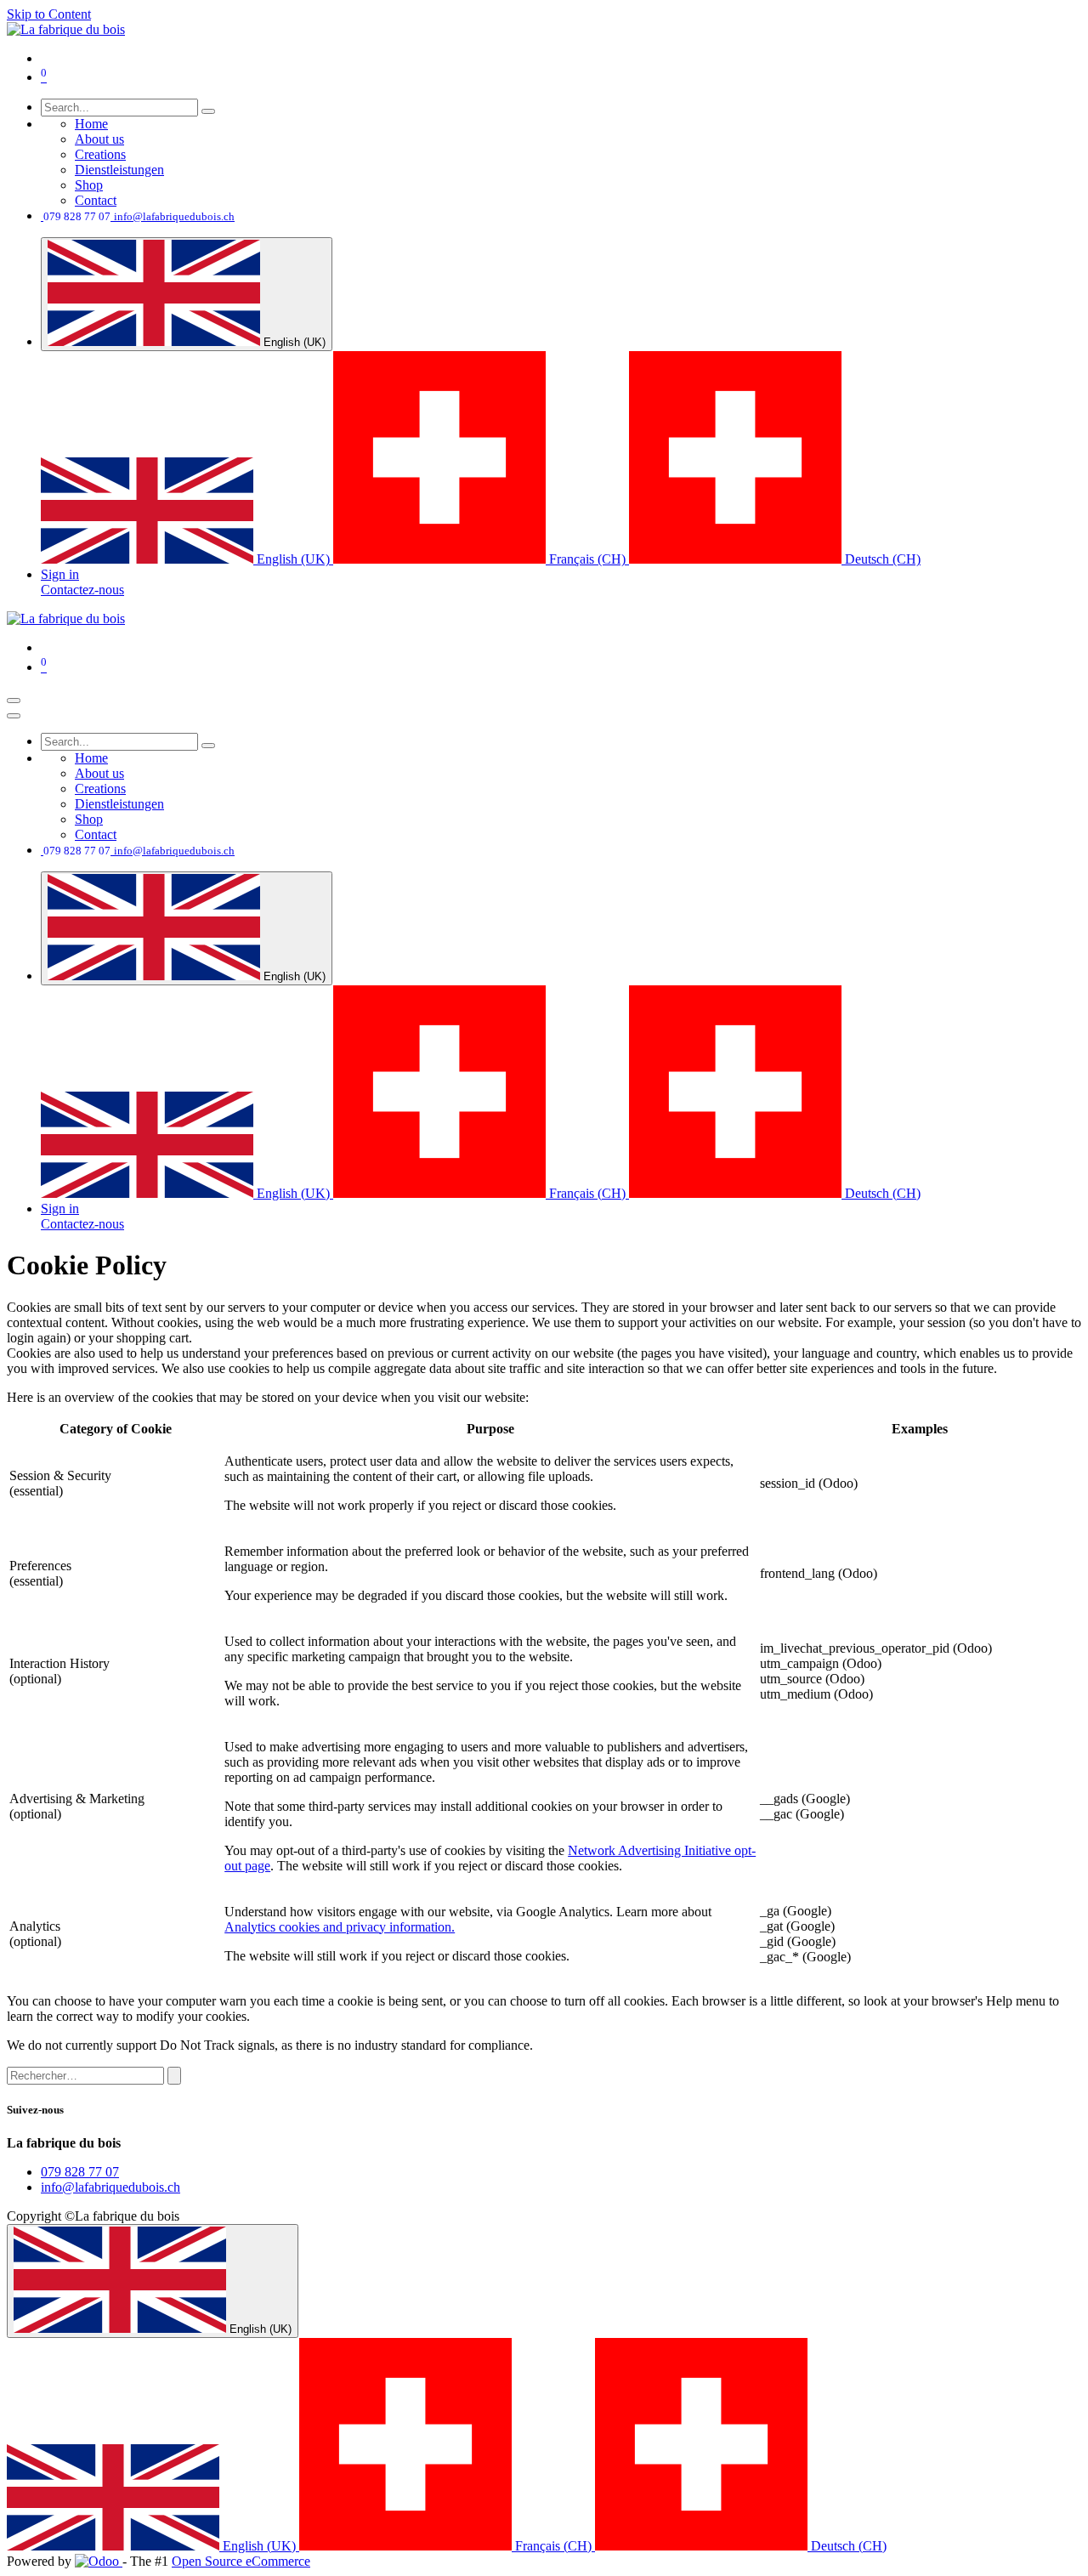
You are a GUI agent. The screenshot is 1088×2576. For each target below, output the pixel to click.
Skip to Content (49, 14)
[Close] (14, 716)
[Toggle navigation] (14, 701)
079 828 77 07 (80, 2172)
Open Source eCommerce (241, 2561)
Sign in (60, 574)
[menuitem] (91, 124)
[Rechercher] (174, 2076)
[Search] (208, 111)
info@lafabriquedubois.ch (110, 2187)
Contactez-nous (82, 590)
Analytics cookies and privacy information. (340, 1927)
